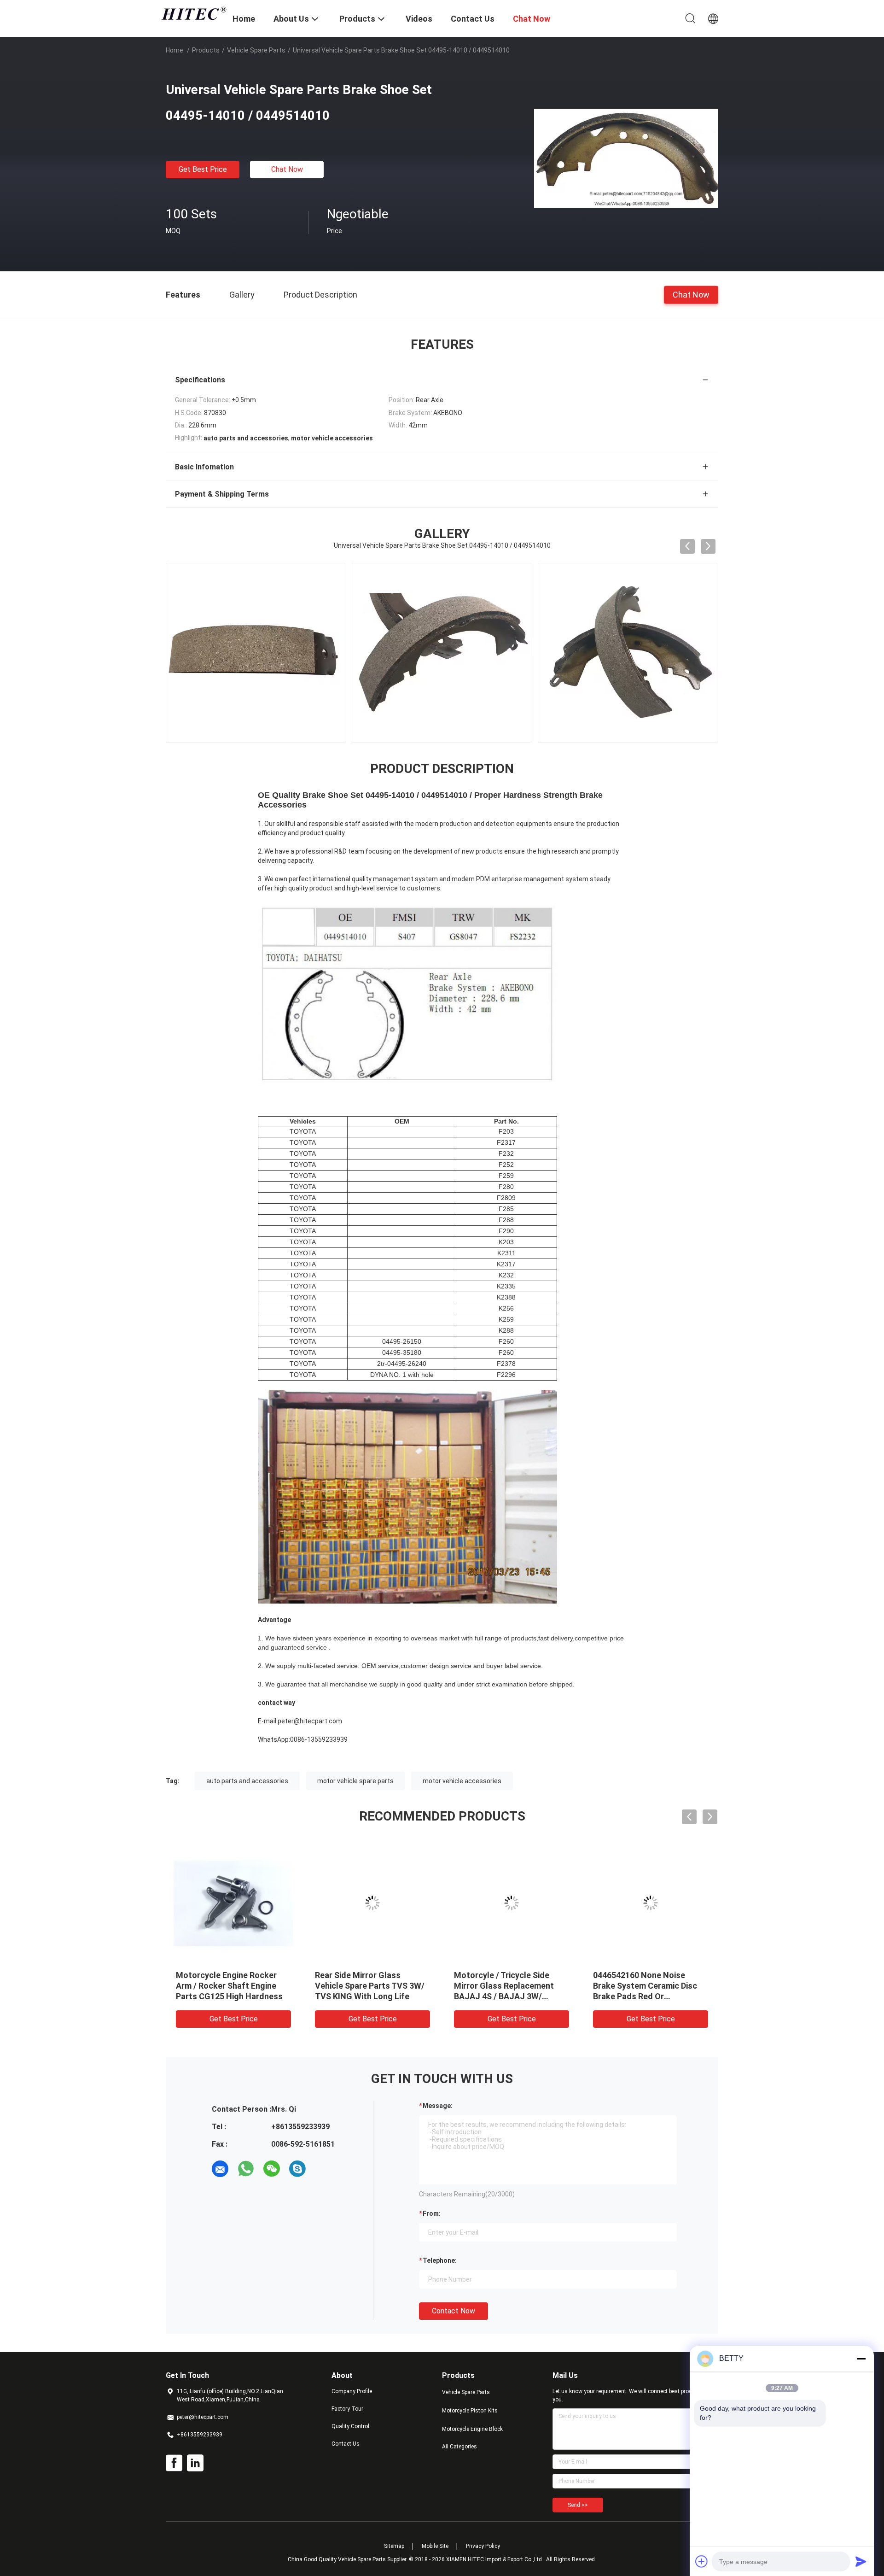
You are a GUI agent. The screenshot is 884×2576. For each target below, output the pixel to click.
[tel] (323, 2169)
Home (174, 50)
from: (432, 2213)
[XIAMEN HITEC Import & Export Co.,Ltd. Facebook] (174, 2463)
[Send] (861, 2561)
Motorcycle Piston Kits (470, 2411)
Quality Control (350, 2426)
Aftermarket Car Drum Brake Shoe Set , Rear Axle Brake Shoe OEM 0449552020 (648, 1986)
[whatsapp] (246, 2169)
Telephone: (440, 2260)
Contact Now (454, 2311)
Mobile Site (435, 2546)
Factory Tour (347, 2409)
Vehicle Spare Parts (256, 50)
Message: (438, 2106)
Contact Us (346, 2444)
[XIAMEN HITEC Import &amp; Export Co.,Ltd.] (193, 13)
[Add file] (702, 2561)
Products (206, 50)
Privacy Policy (483, 2546)
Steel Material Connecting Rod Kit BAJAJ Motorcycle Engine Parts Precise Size (227, 1986)
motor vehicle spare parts (355, 1781)
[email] (220, 2169)
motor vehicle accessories (462, 1781)
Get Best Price (203, 169)
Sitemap (394, 2546)
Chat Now (287, 169)
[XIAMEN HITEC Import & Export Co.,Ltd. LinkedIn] (195, 2463)
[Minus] (861, 2359)
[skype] (297, 2169)
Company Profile (352, 2391)
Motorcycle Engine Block (472, 2429)
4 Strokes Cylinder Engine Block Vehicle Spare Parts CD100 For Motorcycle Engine (371, 1986)
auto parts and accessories (247, 1781)
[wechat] (272, 2169)
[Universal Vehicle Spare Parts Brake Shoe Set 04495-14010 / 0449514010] (626, 158)
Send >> (578, 2505)
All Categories (459, 2447)
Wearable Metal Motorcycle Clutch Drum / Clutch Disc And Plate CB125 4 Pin (511, 1986)
